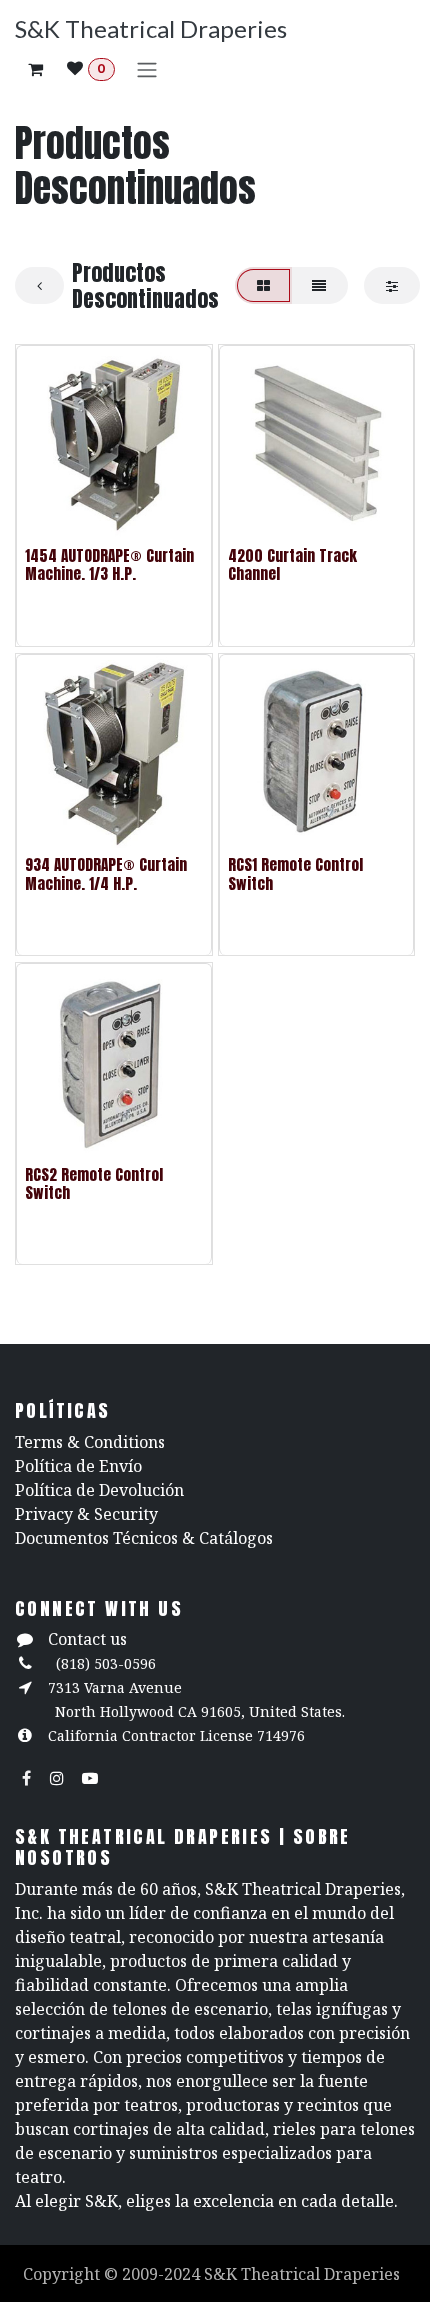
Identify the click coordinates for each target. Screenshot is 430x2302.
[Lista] (319, 285)
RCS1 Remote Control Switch (295, 873)
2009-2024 (163, 2274)
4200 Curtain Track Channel (292, 564)
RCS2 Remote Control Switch (94, 1183)
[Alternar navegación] (147, 69)
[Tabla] (263, 285)
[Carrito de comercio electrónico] (35, 69)
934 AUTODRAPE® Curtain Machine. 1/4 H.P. (106, 873)
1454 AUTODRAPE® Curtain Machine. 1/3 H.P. (109, 564)
